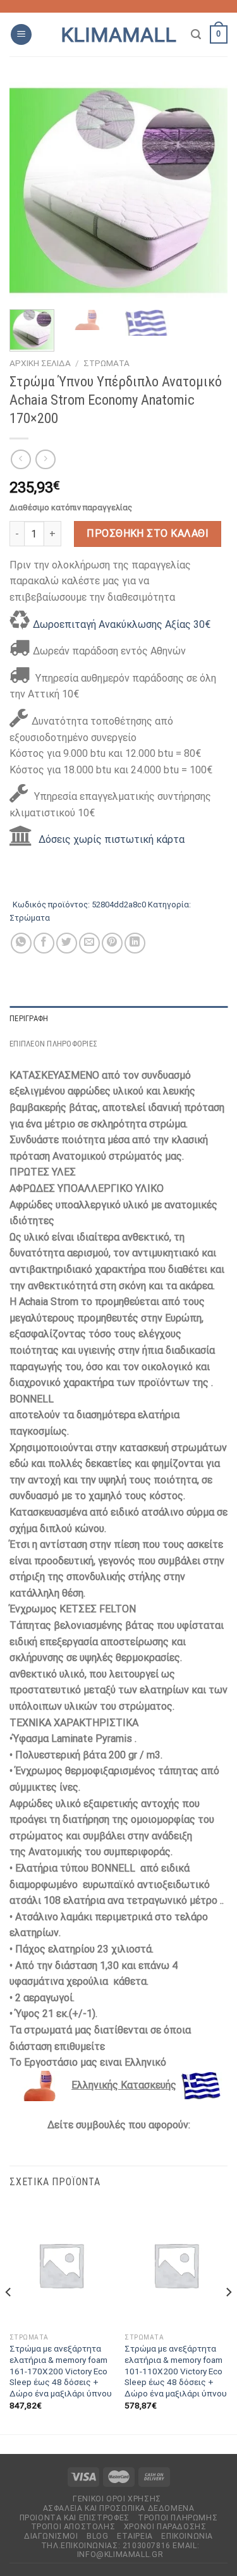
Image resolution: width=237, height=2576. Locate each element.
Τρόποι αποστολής (73, 2527)
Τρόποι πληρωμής (178, 2518)
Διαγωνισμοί (51, 2536)
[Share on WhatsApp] (21, 943)
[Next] (207, 191)
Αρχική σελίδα (40, 363)
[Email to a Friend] (89, 943)
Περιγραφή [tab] (29, 1018)
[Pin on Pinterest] (112, 943)
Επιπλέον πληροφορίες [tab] (53, 1044)
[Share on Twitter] (67, 943)
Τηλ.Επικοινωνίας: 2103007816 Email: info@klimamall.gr (120, 2550)
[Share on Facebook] (44, 943)
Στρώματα (106, 363)
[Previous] (30, 191)
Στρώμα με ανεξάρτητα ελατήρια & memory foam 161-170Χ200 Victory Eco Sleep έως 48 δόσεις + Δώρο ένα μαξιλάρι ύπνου (61, 2371)
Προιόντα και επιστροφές (75, 2518)
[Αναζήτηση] (196, 34)
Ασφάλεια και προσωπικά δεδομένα (119, 2508)
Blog (97, 2536)
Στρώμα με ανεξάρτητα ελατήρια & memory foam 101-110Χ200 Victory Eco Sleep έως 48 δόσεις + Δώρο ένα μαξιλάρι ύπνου (176, 2371)
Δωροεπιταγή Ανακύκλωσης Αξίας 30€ (122, 624)
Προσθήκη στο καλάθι (148, 533)
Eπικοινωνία (187, 2536)
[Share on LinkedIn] (135, 943)
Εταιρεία (135, 2536)
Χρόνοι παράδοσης (165, 2527)
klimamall (118, 35)
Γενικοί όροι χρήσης (117, 2499)
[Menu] (21, 34)
